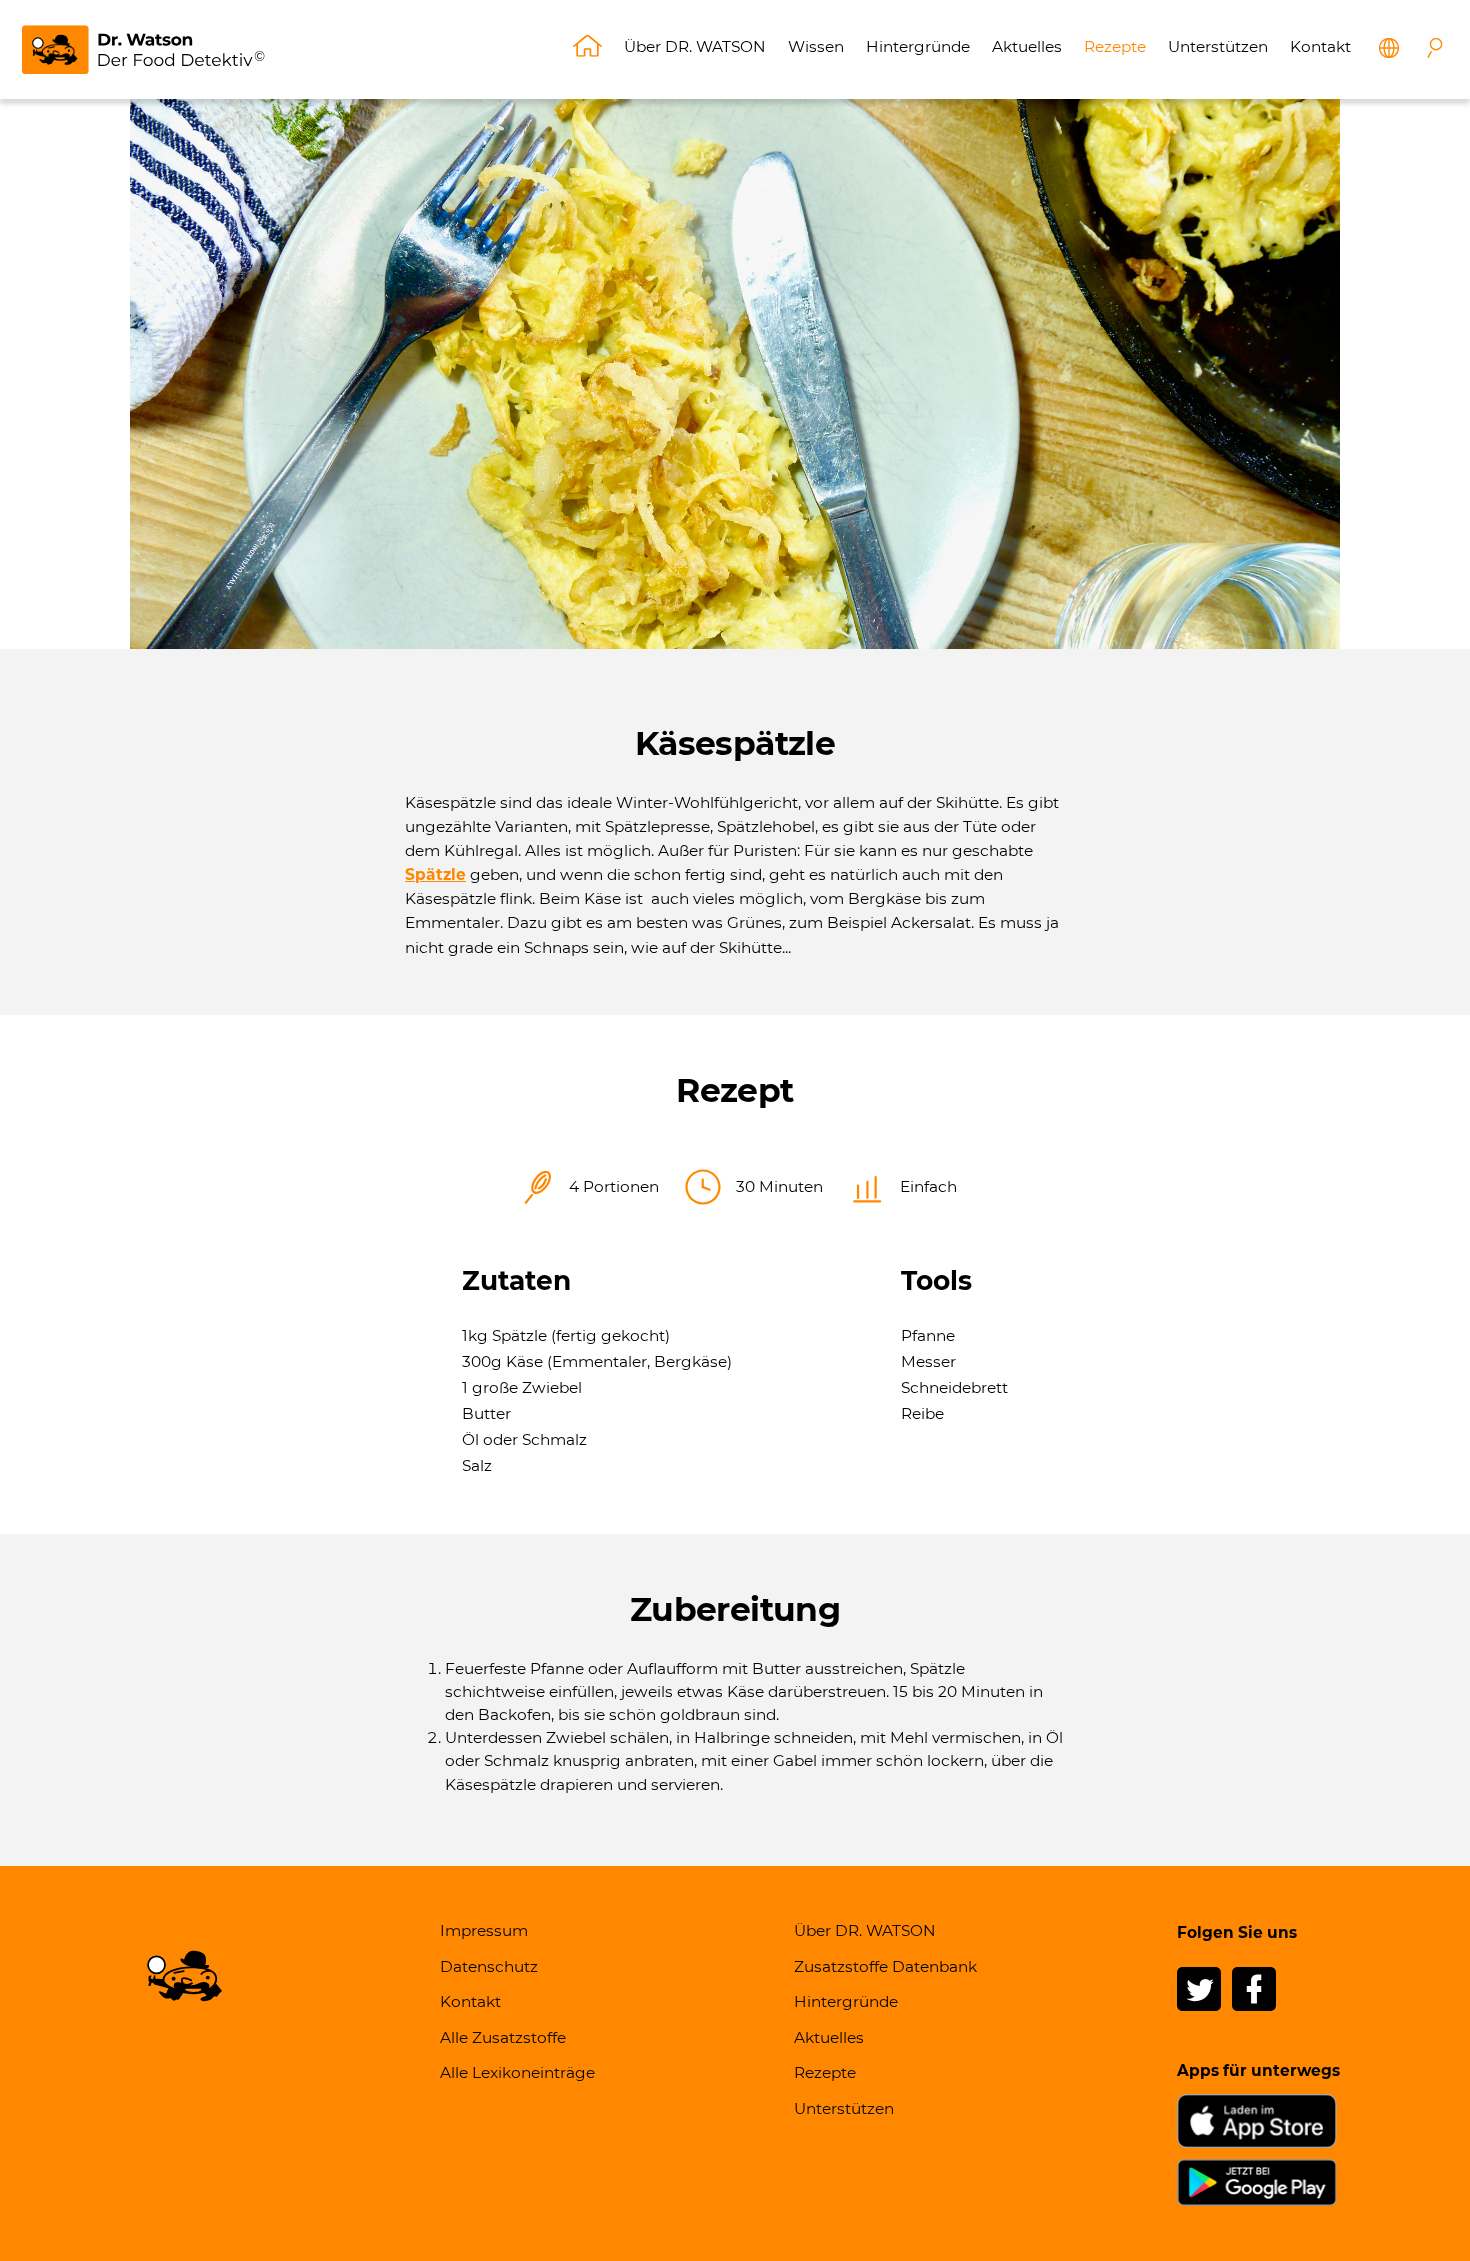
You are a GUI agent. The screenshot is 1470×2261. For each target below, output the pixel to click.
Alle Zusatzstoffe (503, 2037)
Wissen (816, 46)
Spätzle (435, 874)
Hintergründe (918, 46)
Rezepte (1115, 46)
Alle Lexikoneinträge (517, 2072)
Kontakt (1320, 46)
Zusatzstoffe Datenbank (885, 1966)
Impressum (484, 1930)
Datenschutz (489, 1966)
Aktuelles (1027, 46)
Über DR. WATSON (695, 46)
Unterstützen (1218, 46)
